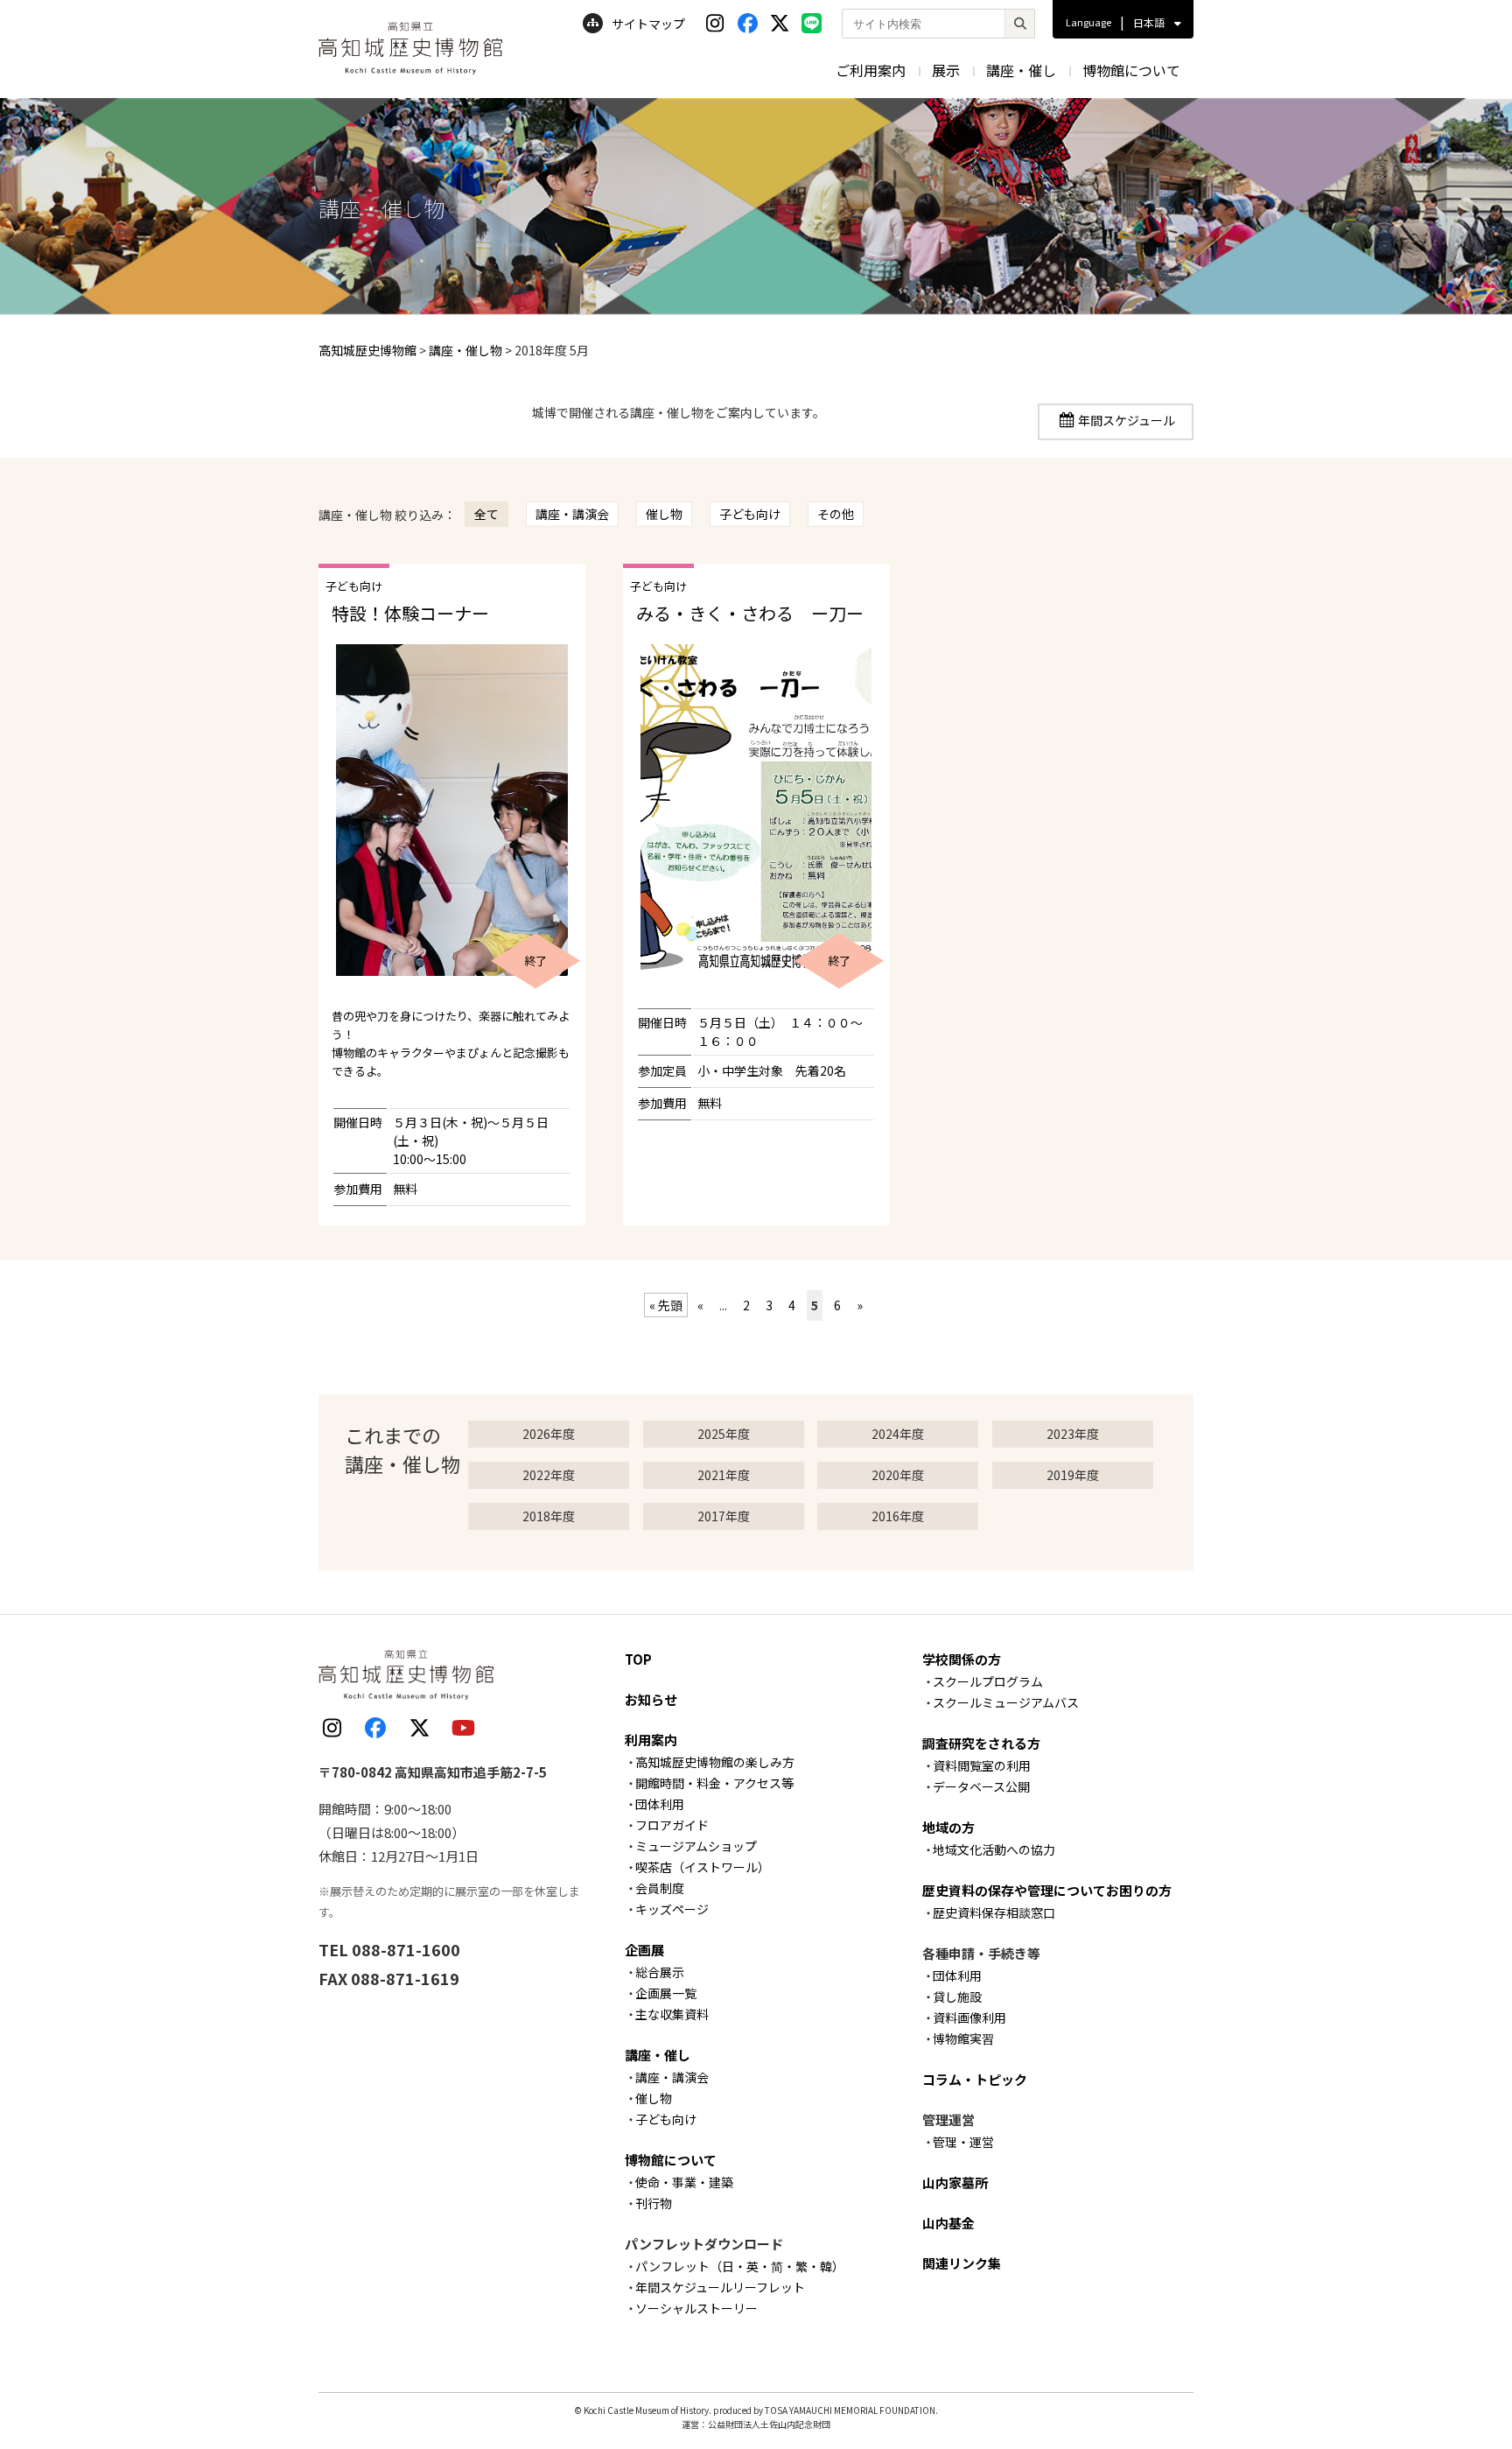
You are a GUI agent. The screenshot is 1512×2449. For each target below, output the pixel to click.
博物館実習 (963, 2038)
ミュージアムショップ (696, 1846)
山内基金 (948, 2223)
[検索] (1019, 24)
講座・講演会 (572, 514)
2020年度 (898, 1475)
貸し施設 (957, 1996)
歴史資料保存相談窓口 (994, 1912)
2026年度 (549, 1434)
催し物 (664, 514)
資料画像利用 (969, 2017)
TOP (638, 1659)
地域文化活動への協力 (994, 1849)
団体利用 (660, 1804)
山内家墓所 (955, 2182)
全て (486, 514)
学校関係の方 (962, 1659)
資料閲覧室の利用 (982, 1765)
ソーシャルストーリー (696, 2308)
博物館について (1131, 70)
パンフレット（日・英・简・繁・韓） (740, 2266)
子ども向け (750, 514)
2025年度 (724, 1434)
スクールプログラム (988, 1681)
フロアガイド (672, 1825)
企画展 (644, 1950)
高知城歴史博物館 (367, 350)
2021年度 (724, 1475)
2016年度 (898, 1516)
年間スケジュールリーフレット (720, 2287)
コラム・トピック (975, 2079)
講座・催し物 (465, 350)
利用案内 (651, 1740)
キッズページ (672, 1909)
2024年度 (898, 1434)
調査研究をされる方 (981, 1743)
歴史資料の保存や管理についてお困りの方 (1047, 1890)
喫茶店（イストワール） (703, 1867)
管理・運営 (963, 2142)
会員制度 (660, 1888)
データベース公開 (981, 1786)
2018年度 (549, 1516)
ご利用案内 (871, 70)
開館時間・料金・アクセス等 (714, 1783)
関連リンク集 (962, 2263)
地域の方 (948, 1827)
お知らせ (651, 1699)
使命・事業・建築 (684, 2182)
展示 (946, 70)
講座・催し (1021, 70)
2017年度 (724, 1516)
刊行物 (654, 2203)
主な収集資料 (672, 2014)
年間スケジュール (1127, 420)
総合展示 (660, 1972)
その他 (836, 514)
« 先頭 (666, 1305)
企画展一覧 (666, 1993)
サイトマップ (648, 24)
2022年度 (549, 1475)
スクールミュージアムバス (1006, 1702)
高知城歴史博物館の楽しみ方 (715, 1762)
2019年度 (1073, 1475)
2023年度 (1073, 1434)
